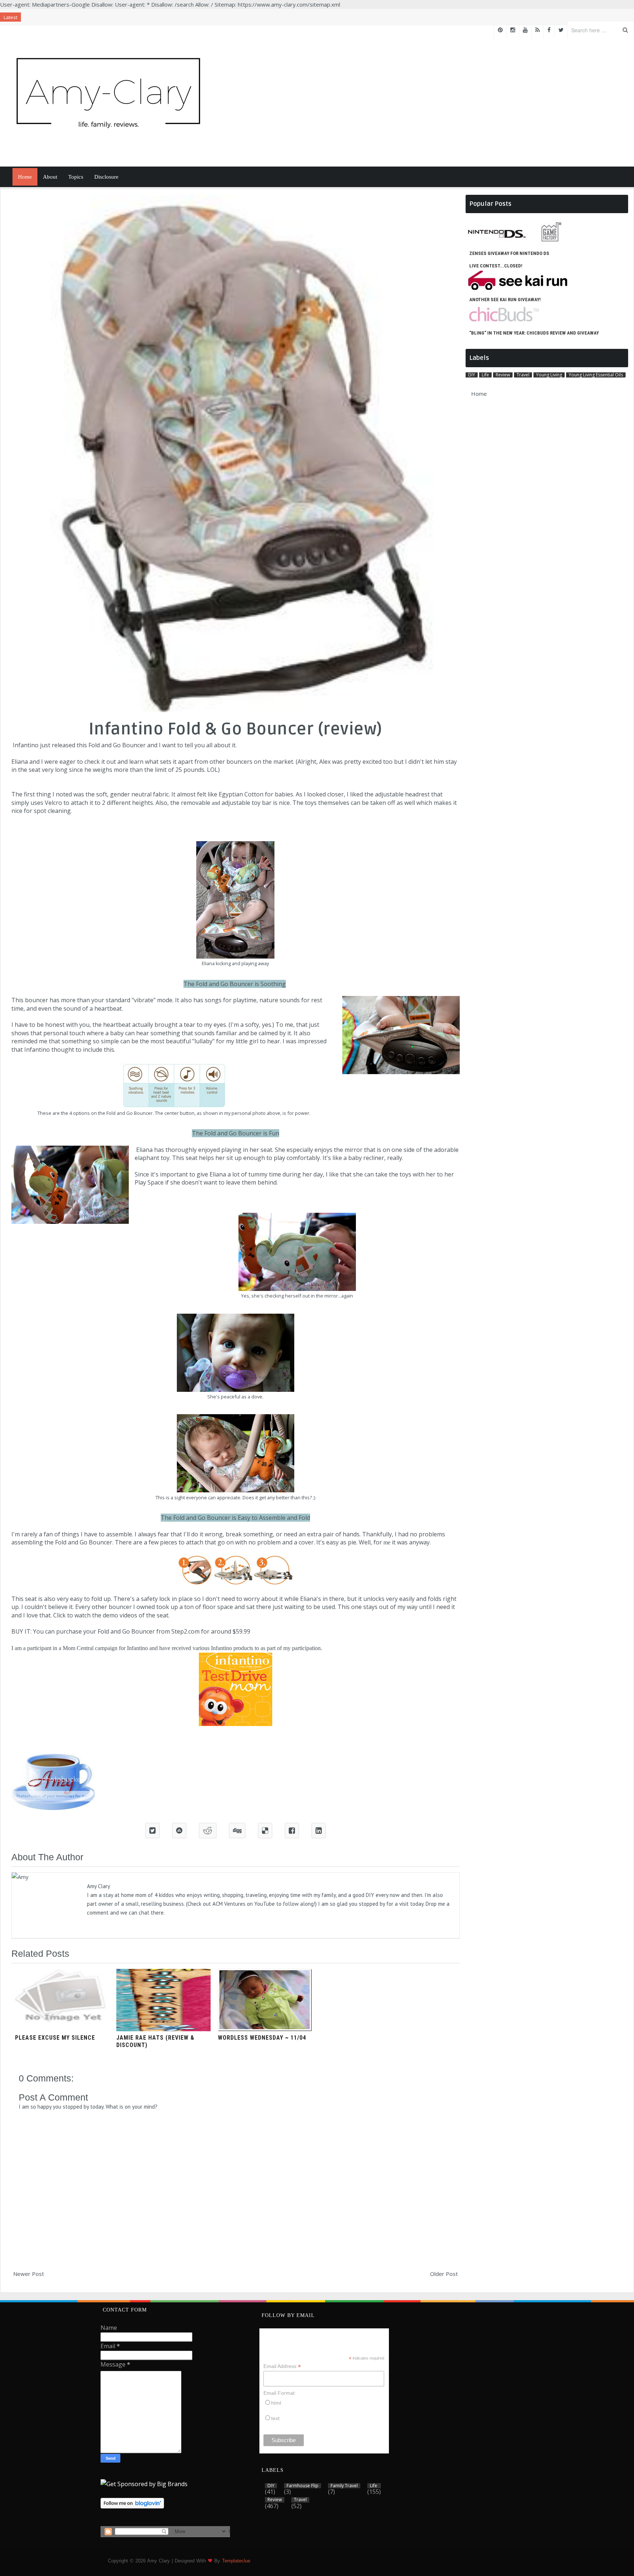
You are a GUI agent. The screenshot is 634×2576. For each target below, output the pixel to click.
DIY (472, 375)
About (50, 177)
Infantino (26, 745)
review (503, 375)
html (276, 2403)
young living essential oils (596, 375)
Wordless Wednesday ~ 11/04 (262, 2038)
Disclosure (106, 177)
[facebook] (549, 30)
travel (523, 375)
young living (549, 375)
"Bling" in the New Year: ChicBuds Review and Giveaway (534, 333)
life (485, 375)
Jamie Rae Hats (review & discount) (155, 2041)
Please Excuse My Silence (55, 2038)
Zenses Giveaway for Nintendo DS (509, 253)
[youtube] (525, 30)
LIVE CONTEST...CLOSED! (496, 266)
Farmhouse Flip (303, 2486)
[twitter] (561, 30)
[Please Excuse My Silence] (62, 2029)
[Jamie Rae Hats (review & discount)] (163, 2029)
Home (25, 177)
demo (110, 1615)
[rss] (538, 30)
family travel (344, 2486)
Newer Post (29, 2274)
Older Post (444, 2274)
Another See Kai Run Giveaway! (505, 300)
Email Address (282, 2366)
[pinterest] (500, 30)
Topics (76, 177)
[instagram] (513, 30)
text (275, 2418)
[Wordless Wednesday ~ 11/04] (265, 2029)
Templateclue (236, 2561)
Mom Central (78, 1648)
